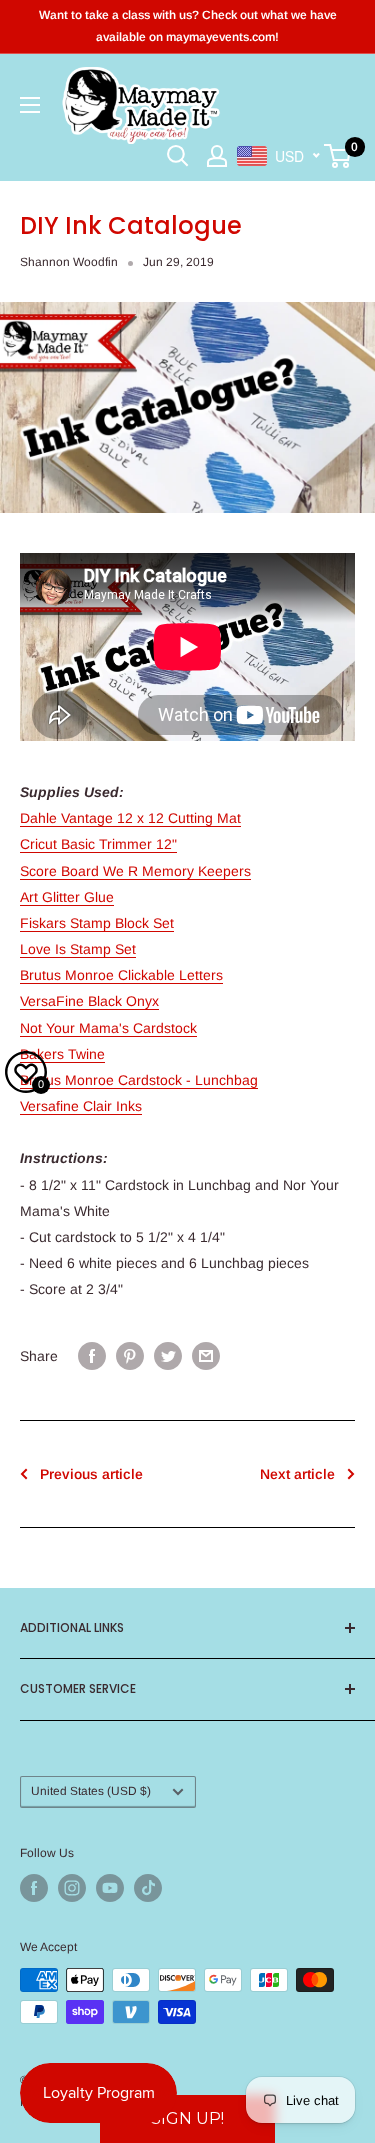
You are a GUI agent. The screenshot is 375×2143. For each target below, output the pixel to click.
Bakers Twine (62, 1054)
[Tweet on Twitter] (168, 1356)
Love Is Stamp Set (78, 949)
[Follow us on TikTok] (148, 1888)
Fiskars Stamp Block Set (97, 923)
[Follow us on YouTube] (110, 1888)
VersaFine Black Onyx (89, 1001)
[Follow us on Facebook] (34, 1888)
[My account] (217, 156)
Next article (297, 1474)
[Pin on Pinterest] (130, 1356)
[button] (187, 2119)
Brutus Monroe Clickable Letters (121, 975)
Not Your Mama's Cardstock (108, 1028)
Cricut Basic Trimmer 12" (98, 844)
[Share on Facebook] (92, 1356)
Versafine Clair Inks (81, 1106)
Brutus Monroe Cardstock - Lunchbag (139, 1080)
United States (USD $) (91, 1791)
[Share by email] (206, 1356)
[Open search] (178, 156)
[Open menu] (30, 105)
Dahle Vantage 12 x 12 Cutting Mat (130, 818)
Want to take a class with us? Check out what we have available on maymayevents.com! (188, 26)
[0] (338, 156)
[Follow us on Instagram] (72, 1888)
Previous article (91, 1474)
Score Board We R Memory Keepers (135, 871)
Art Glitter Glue (67, 897)
